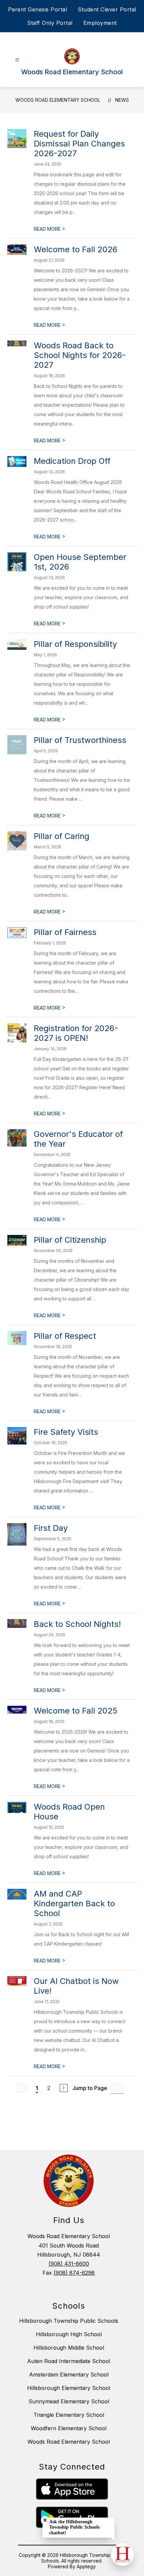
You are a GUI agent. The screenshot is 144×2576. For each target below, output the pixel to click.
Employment (100, 23)
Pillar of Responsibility (75, 644)
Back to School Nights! (77, 1624)
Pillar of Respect (65, 1336)
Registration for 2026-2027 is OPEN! (76, 1033)
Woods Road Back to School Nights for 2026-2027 (80, 355)
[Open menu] (17, 60)
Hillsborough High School (69, 2334)
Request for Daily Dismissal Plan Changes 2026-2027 (79, 144)
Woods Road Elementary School (58, 100)
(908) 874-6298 (74, 2273)
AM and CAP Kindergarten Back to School (74, 1903)
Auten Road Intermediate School (69, 2361)
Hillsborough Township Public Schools (69, 2321)
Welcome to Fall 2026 (76, 249)
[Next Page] (64, 2088)
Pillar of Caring (62, 836)
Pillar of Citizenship (70, 1240)
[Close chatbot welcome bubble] (45, 2520)
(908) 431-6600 (69, 2264)
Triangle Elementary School (69, 2415)
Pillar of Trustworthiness (80, 740)
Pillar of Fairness (65, 932)
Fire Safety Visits (66, 1432)
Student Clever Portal (107, 9)
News (122, 100)
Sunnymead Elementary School (69, 2401)
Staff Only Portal (50, 23)
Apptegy (86, 2566)
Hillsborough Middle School (69, 2348)
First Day (51, 1528)
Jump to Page (90, 2088)
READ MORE (50, 229)
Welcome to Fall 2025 (76, 1711)
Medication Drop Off (72, 461)
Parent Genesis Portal (38, 9)
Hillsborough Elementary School (69, 2388)
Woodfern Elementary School (69, 2428)
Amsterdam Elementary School (69, 2374)
